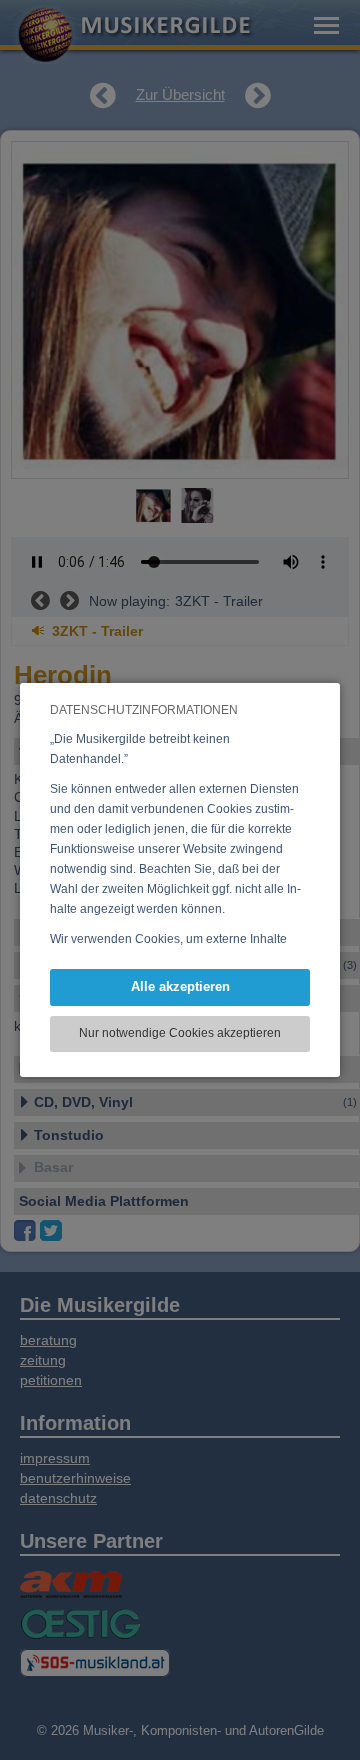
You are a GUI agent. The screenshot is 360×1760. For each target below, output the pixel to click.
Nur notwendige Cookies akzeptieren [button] (180, 1033)
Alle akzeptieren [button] (180, 986)
